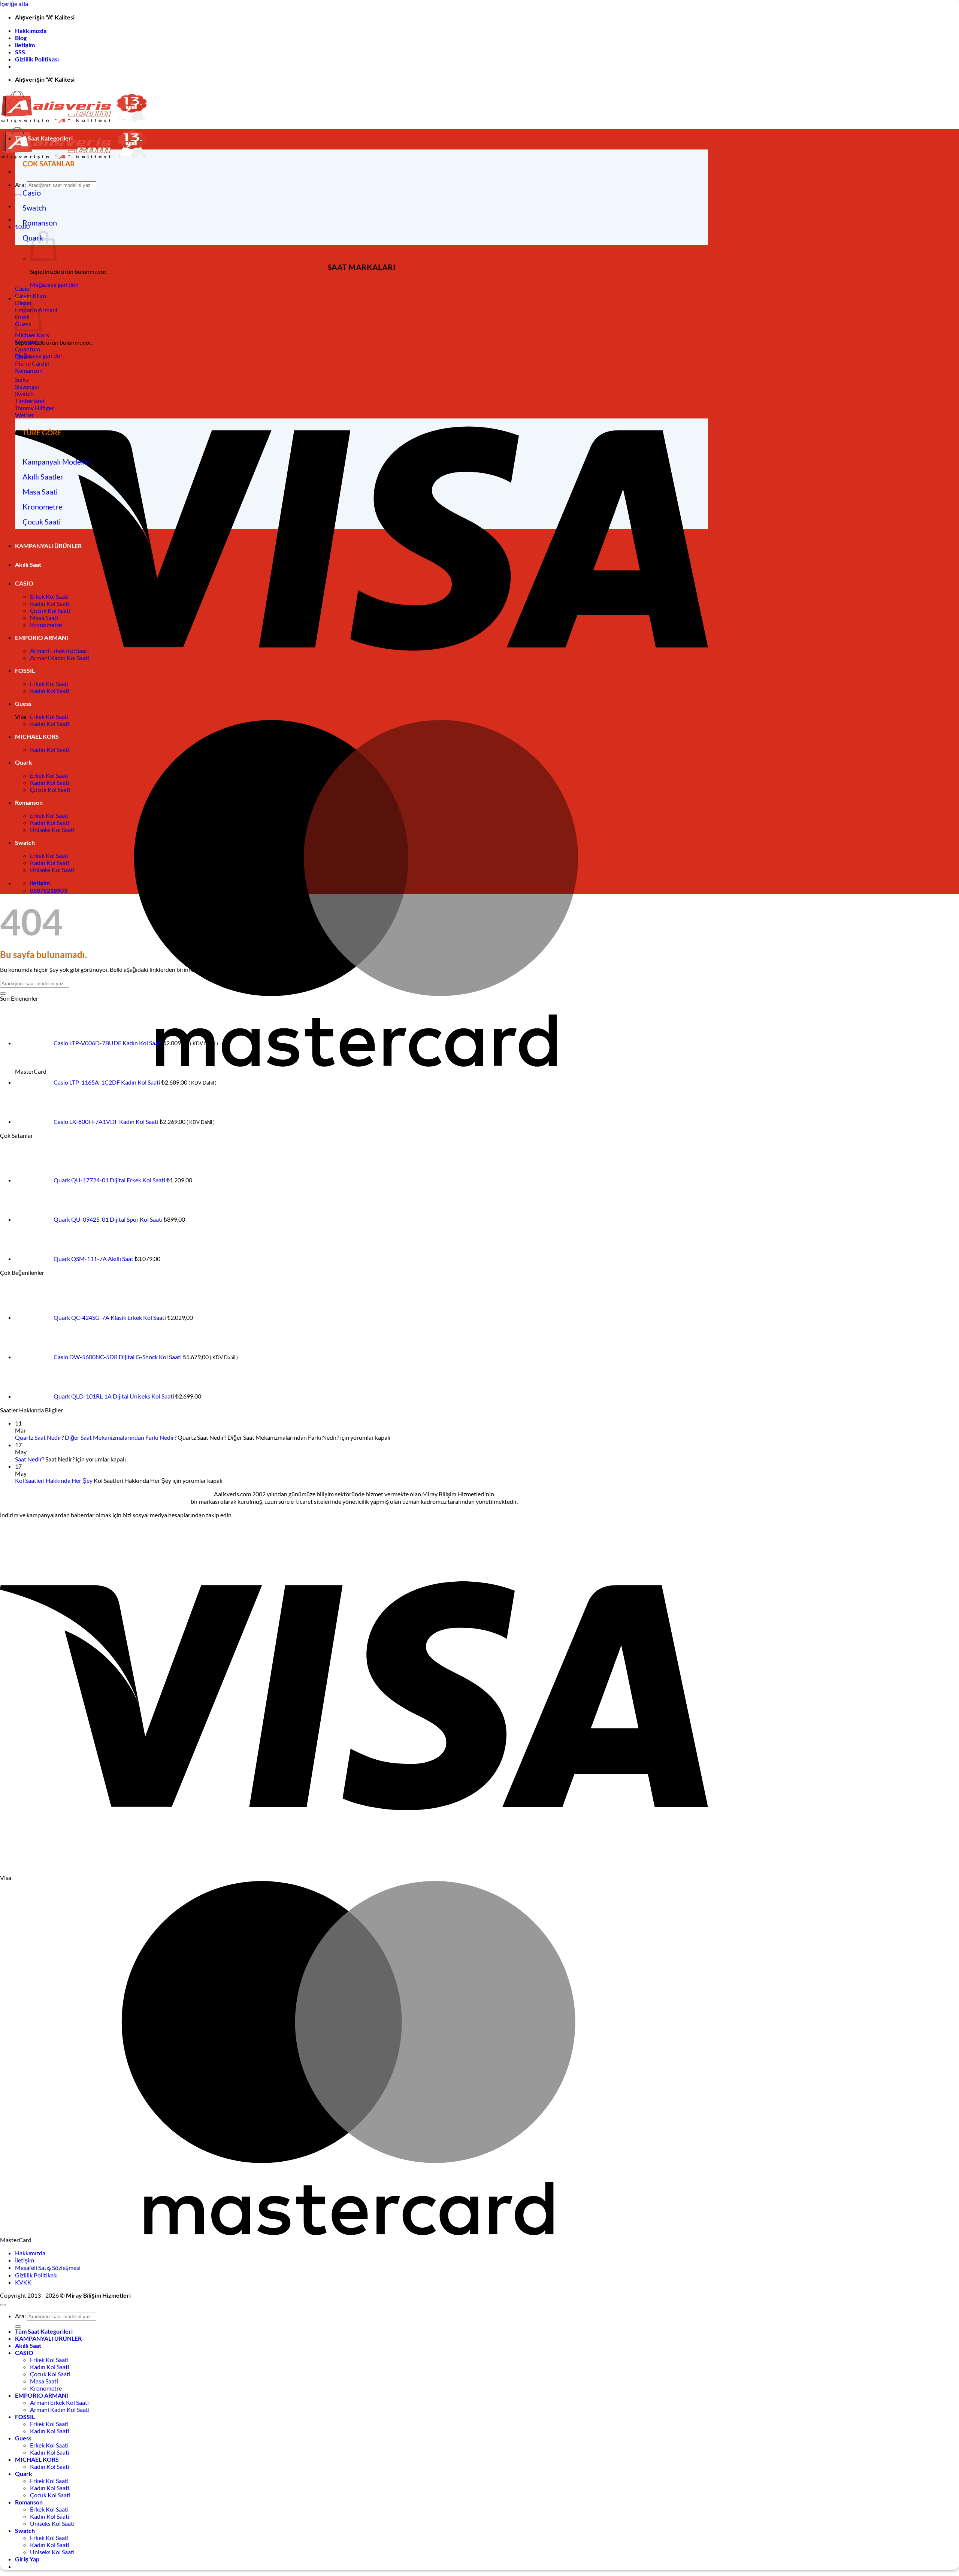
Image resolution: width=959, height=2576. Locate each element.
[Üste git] (3, 2305)
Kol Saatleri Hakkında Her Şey (54, 1480)
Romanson (40, 223)
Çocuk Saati (42, 521)
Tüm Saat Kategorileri (44, 138)
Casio (32, 193)
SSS (20, 52)
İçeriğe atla (14, 4)
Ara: (20, 185)
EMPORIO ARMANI (42, 637)
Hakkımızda (31, 31)
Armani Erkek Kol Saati (59, 651)
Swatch (34, 208)
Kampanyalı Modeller (57, 462)
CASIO (24, 583)
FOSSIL (25, 670)
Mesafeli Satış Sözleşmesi (48, 2267)
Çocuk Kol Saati (50, 610)
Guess (23, 703)
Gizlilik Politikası (37, 59)
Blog (21, 38)
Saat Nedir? (30, 1459)
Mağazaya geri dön (54, 285)
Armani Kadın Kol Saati (60, 658)
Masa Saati (40, 492)
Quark (24, 762)
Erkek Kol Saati (49, 596)
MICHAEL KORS (37, 736)
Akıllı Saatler (43, 477)
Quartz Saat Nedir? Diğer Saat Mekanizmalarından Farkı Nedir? (96, 1437)
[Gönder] (18, 195)
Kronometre (42, 507)
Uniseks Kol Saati (52, 830)
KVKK (23, 2282)
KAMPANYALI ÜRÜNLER (48, 546)
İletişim (25, 45)
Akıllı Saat (28, 564)
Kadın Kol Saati (50, 603)
